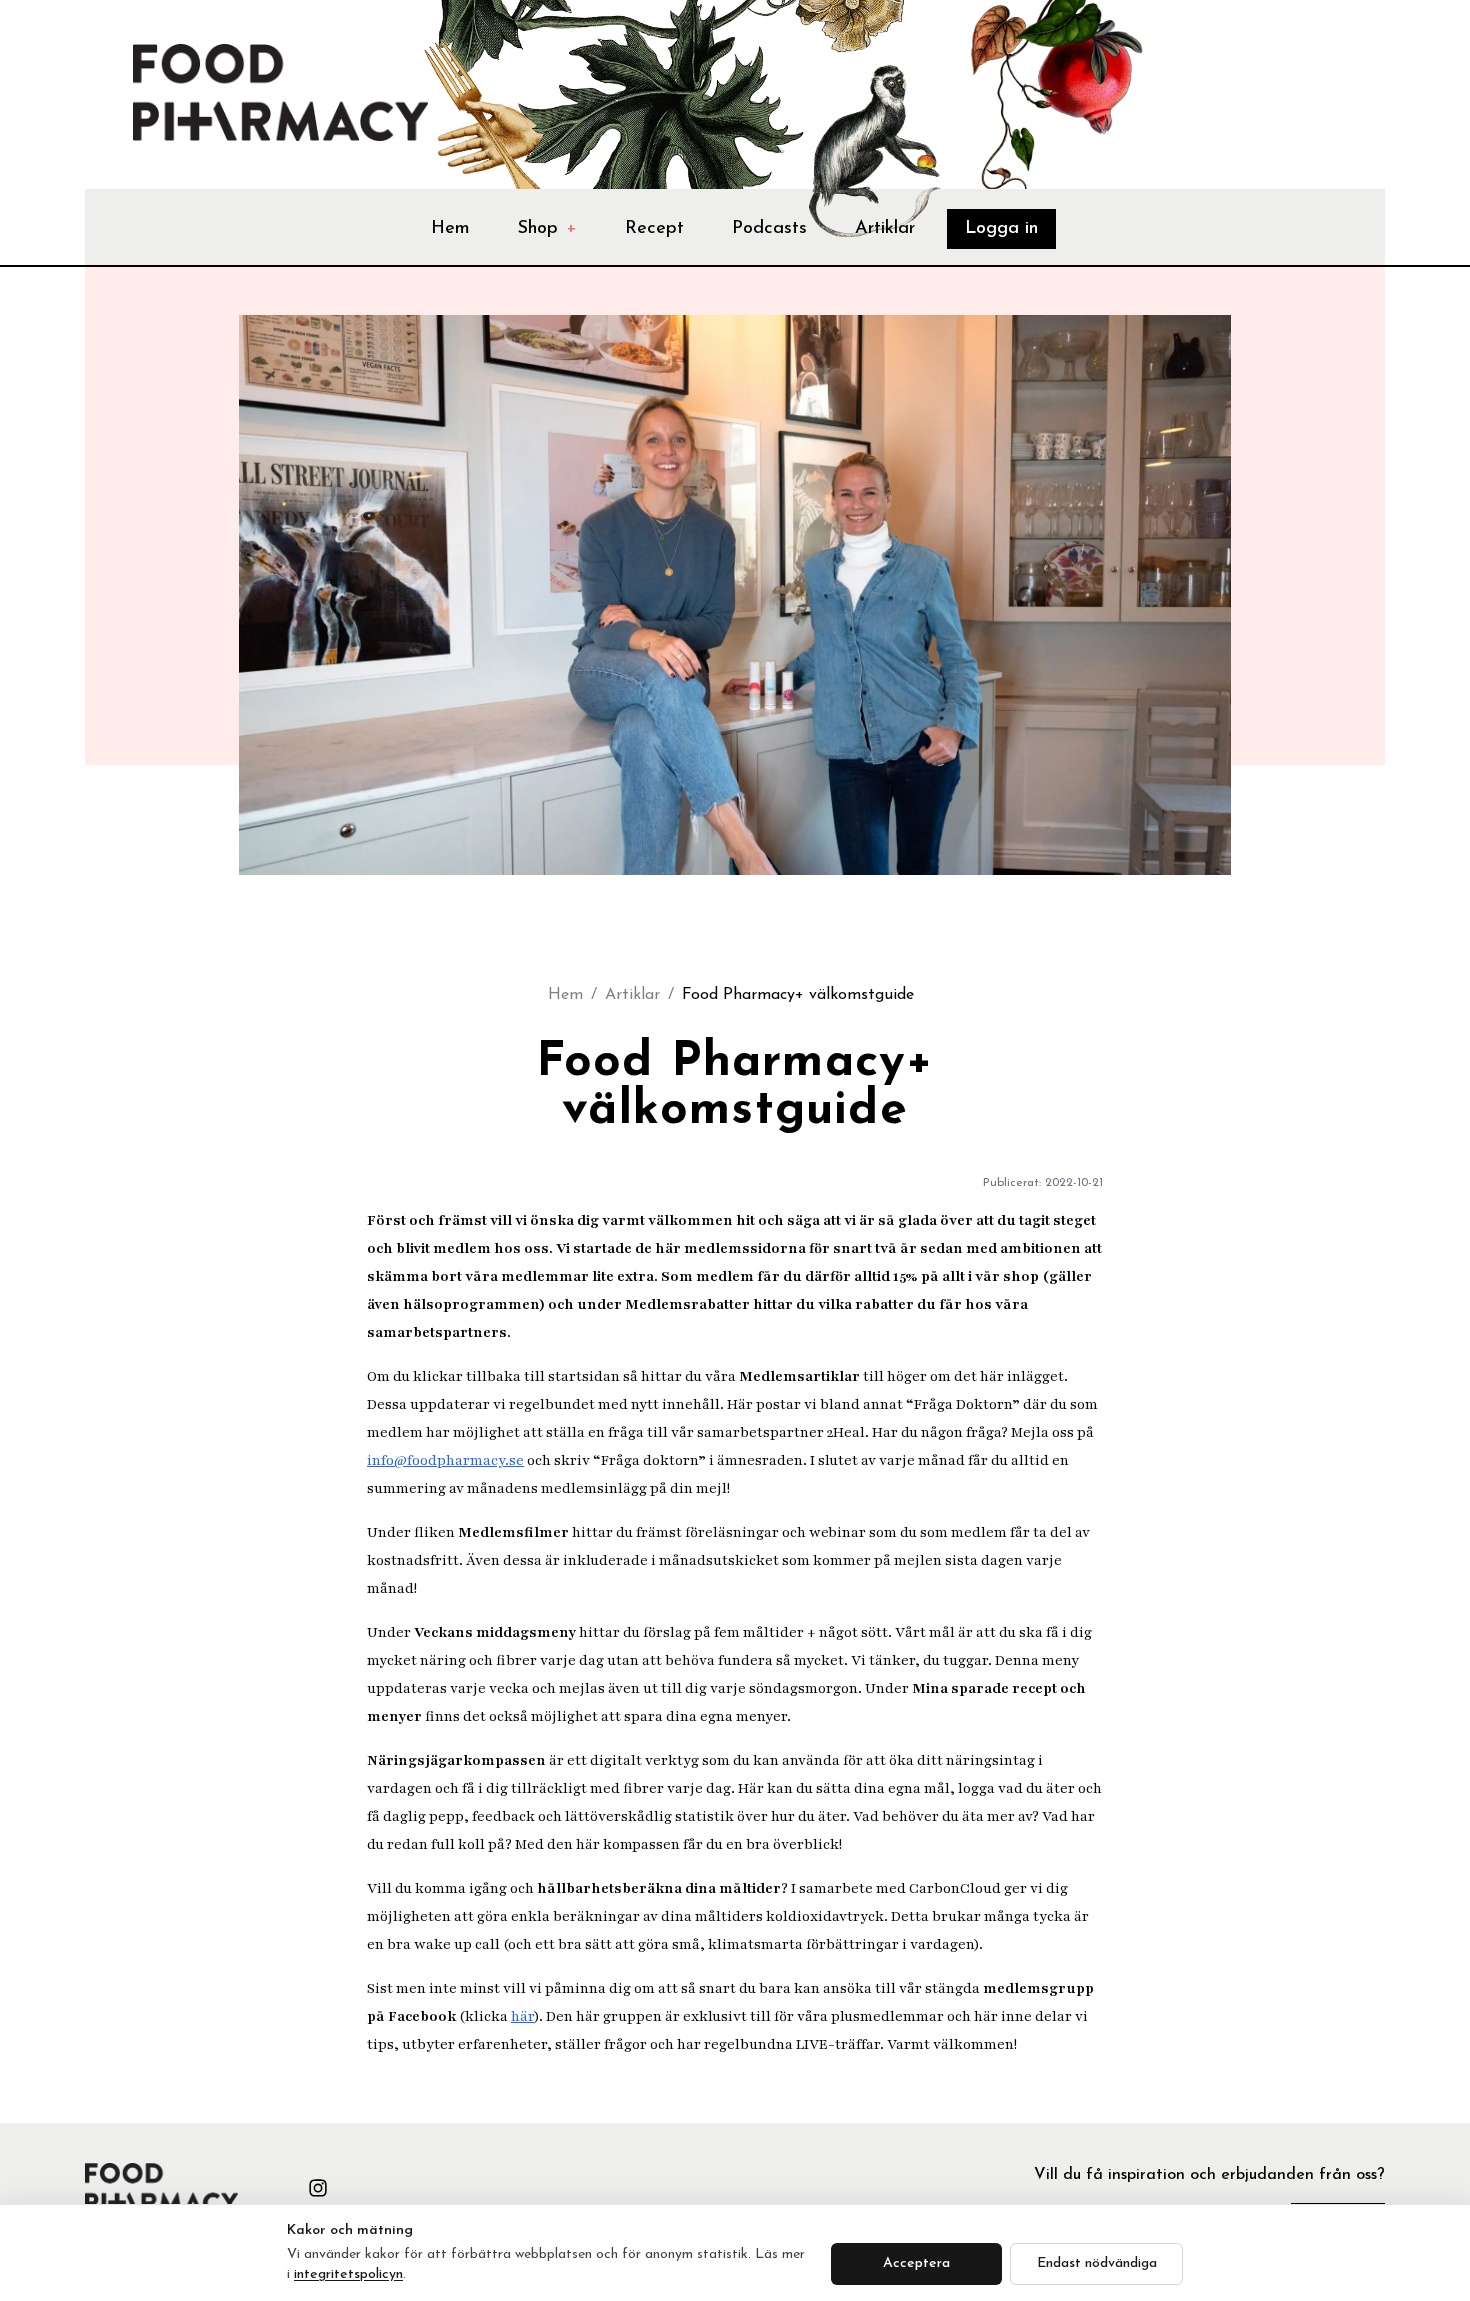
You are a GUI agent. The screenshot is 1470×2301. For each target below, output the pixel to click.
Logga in (1001, 229)
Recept (654, 229)
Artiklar (885, 229)
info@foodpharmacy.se (445, 1460)
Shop (547, 229)
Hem (450, 229)
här (522, 2016)
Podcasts (769, 229)
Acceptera (916, 2263)
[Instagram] (318, 2188)
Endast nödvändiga (1097, 2263)
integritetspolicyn (348, 2274)
